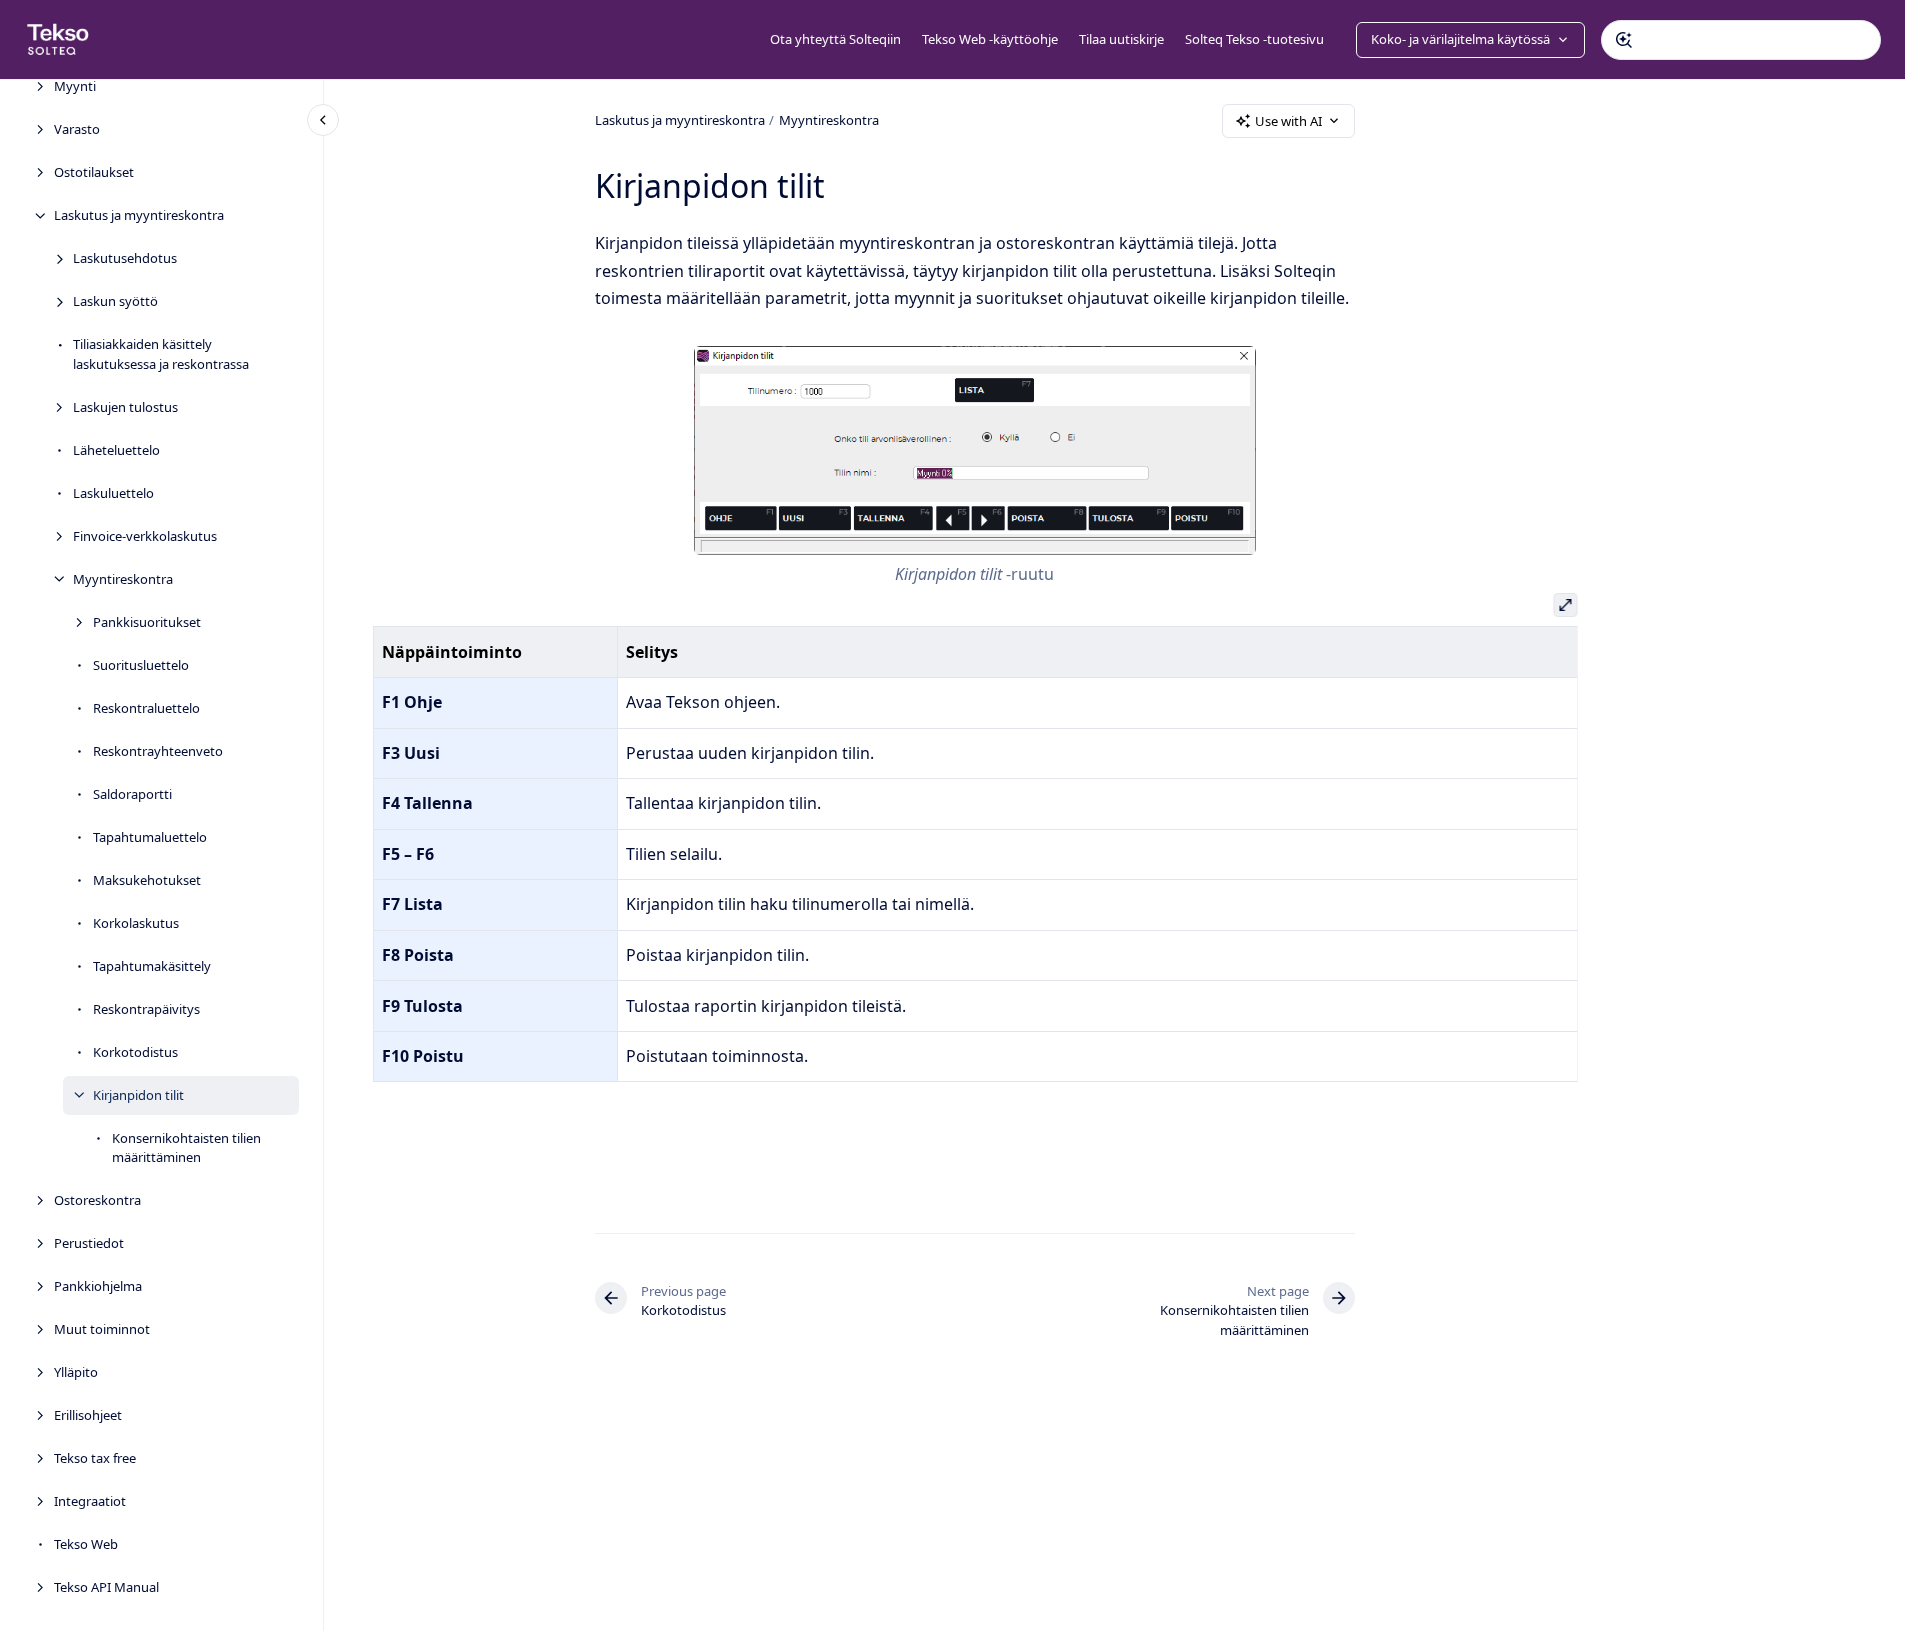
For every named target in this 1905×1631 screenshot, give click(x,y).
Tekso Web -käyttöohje (990, 39)
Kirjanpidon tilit (138, 1094)
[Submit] (1624, 40)
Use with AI (1288, 121)
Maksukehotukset (147, 879)
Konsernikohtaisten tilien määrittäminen (186, 1147)
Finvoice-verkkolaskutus (145, 535)
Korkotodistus (135, 1051)
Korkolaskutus (136, 922)
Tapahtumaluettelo (150, 836)
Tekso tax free (95, 1458)
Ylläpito (76, 1372)
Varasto (77, 129)
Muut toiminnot (102, 1329)
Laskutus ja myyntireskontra (139, 215)
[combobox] (1741, 40)
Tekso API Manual (106, 1587)
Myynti (75, 86)
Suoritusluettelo (141, 664)
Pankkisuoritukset (147, 621)
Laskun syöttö (115, 301)
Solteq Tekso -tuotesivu (1254, 39)
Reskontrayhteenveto (158, 750)
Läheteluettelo (116, 449)
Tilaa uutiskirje (1121, 39)
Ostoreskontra (97, 1200)
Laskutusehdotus (125, 258)
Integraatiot (90, 1501)
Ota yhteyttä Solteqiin (835, 39)
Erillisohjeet (88, 1415)
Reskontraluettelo (146, 707)
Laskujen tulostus (125, 406)
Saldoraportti (132, 793)
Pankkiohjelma (98, 1286)
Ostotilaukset (94, 172)
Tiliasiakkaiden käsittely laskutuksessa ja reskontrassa (161, 354)
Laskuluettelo (113, 492)
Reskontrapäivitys (146, 1008)
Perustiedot (89, 1243)
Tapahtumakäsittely (152, 965)
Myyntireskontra (123, 578)
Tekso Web (86, 1544)
